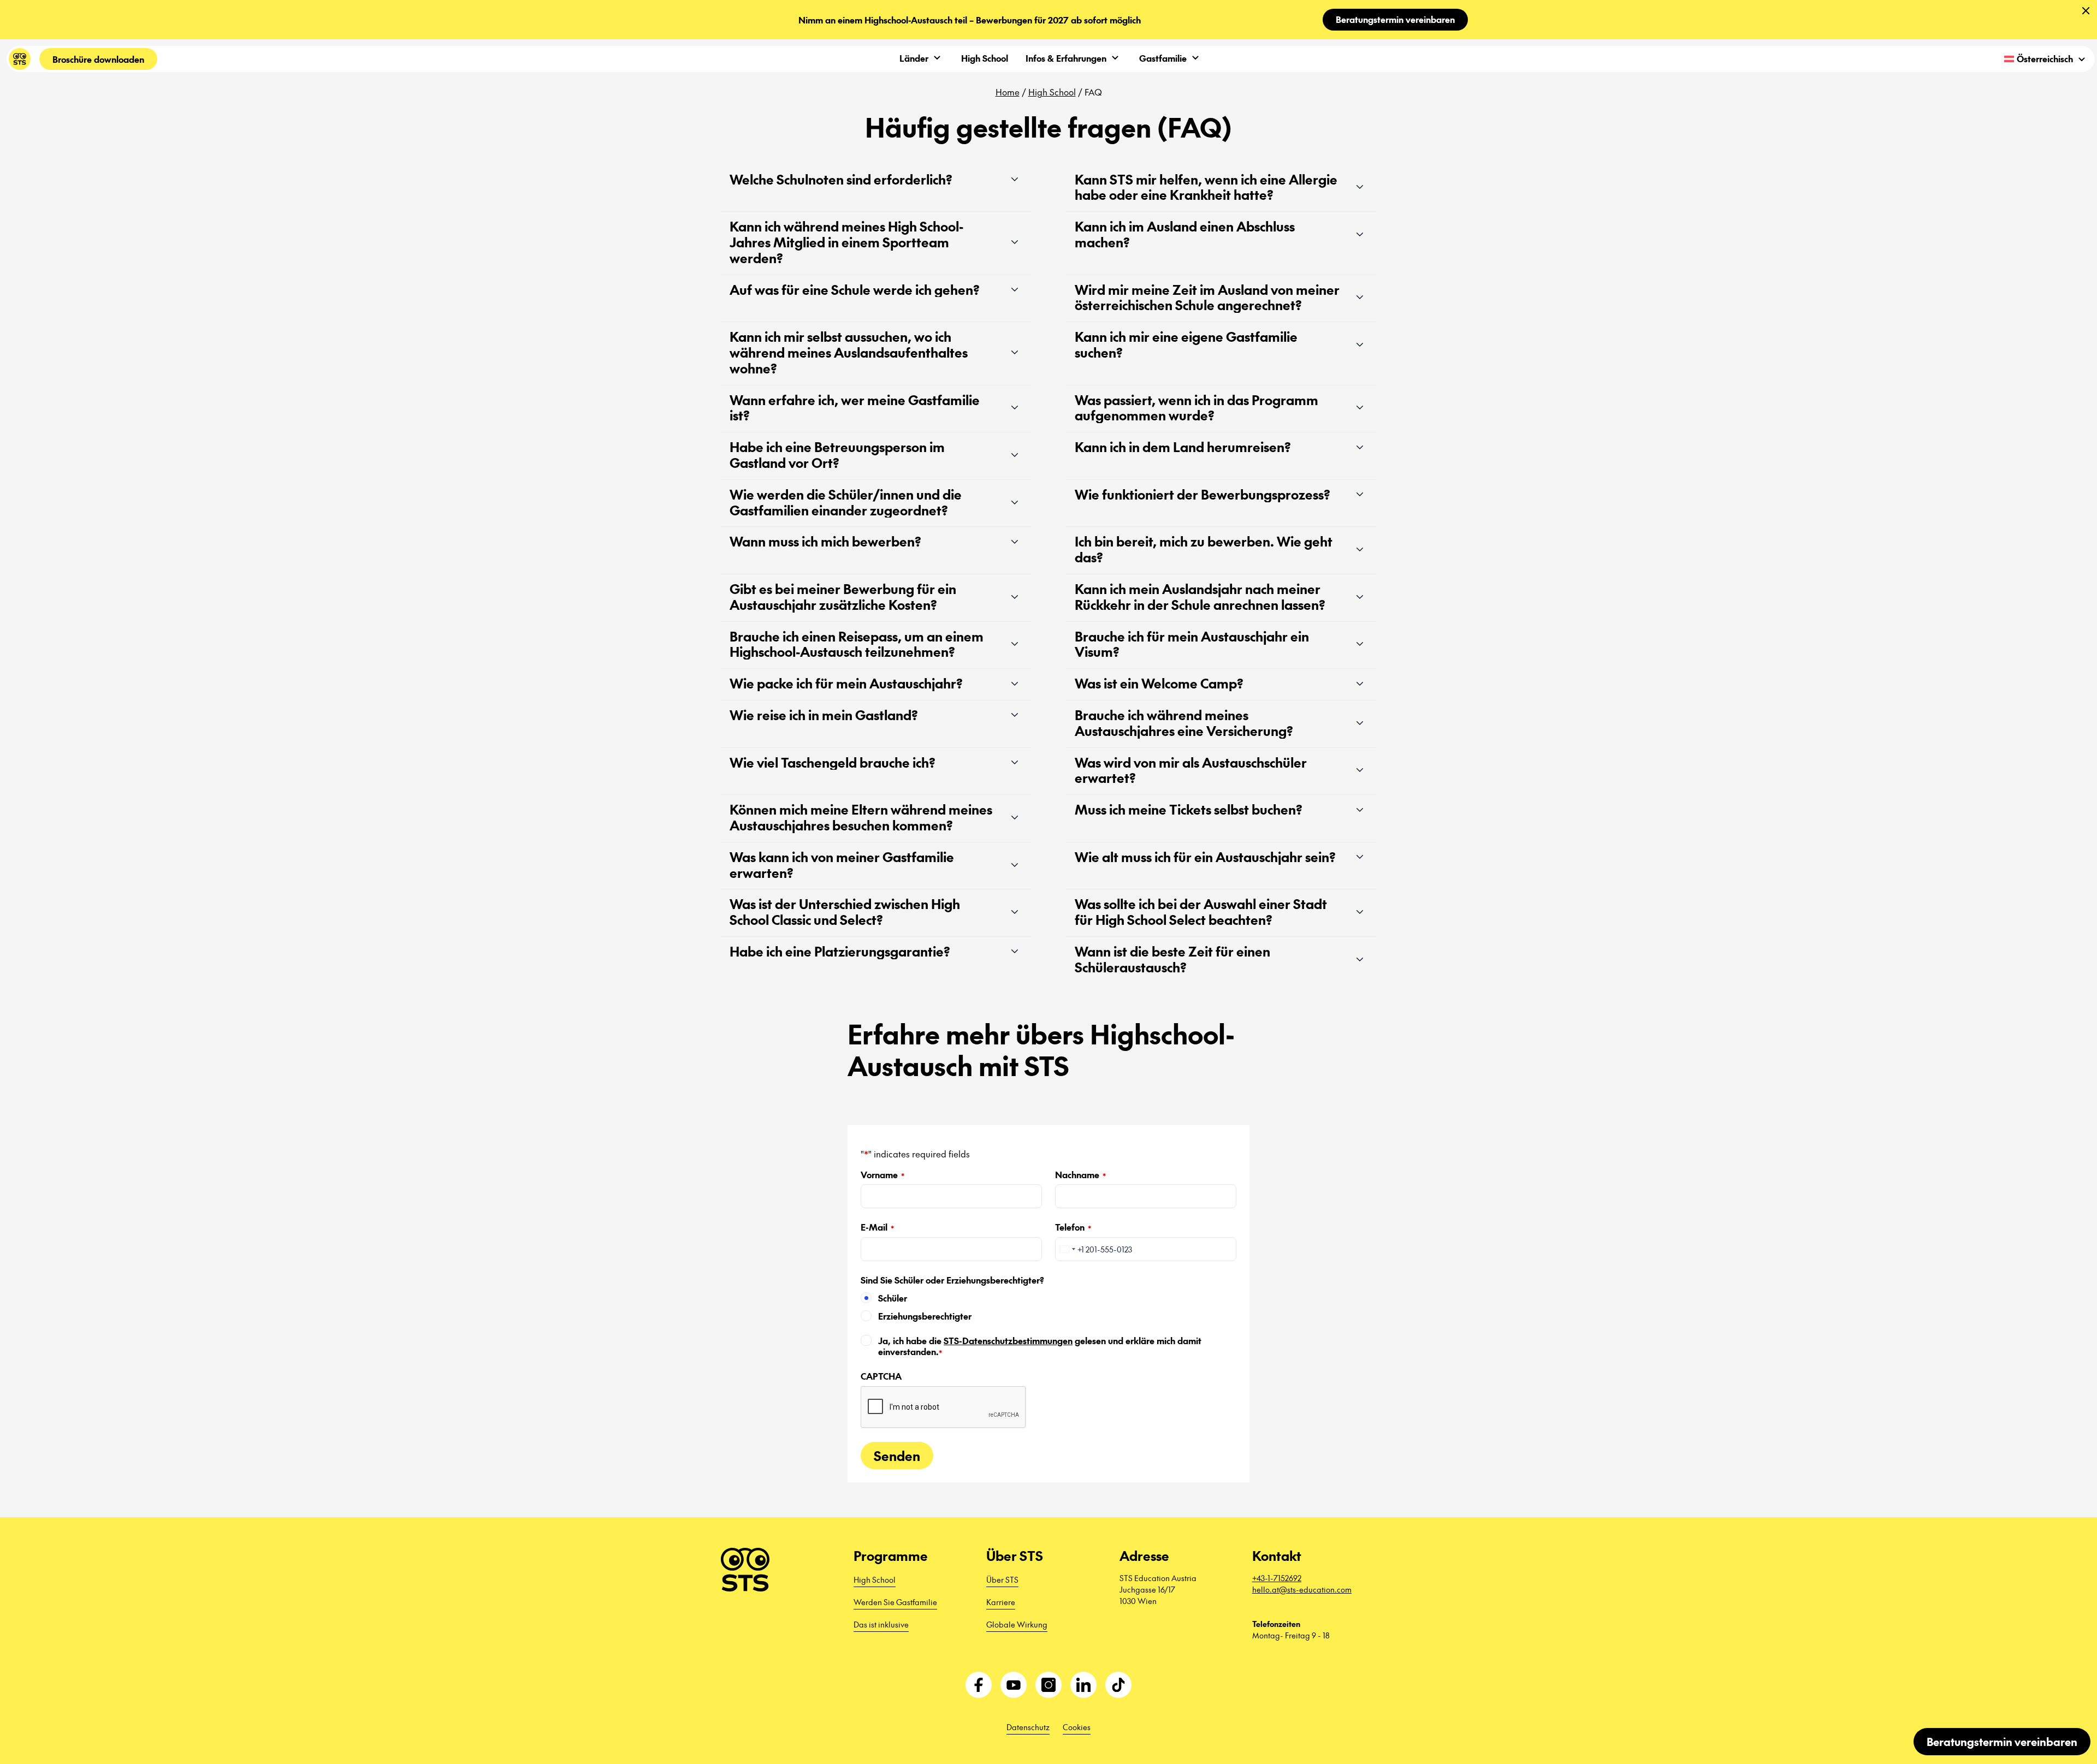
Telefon (1073, 1227)
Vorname (882, 1175)
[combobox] (1067, 1249)
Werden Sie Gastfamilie (895, 1602)
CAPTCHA (881, 1376)
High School (985, 58)
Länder (914, 58)
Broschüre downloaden (98, 59)
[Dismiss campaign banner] (2086, 11)
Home (1008, 92)
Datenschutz (1028, 1727)
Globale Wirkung (1017, 1624)
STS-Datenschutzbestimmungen (1008, 1340)
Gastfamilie (1163, 58)
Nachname (1080, 1175)
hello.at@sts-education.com (1302, 1589)
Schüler (893, 1298)
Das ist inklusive (881, 1624)
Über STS (1002, 1579)
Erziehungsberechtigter (925, 1316)
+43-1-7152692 (1277, 1578)
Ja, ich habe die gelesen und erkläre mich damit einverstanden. (1040, 1346)
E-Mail (877, 1227)
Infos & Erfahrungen (1066, 58)
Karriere (1001, 1602)
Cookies (1077, 1727)
